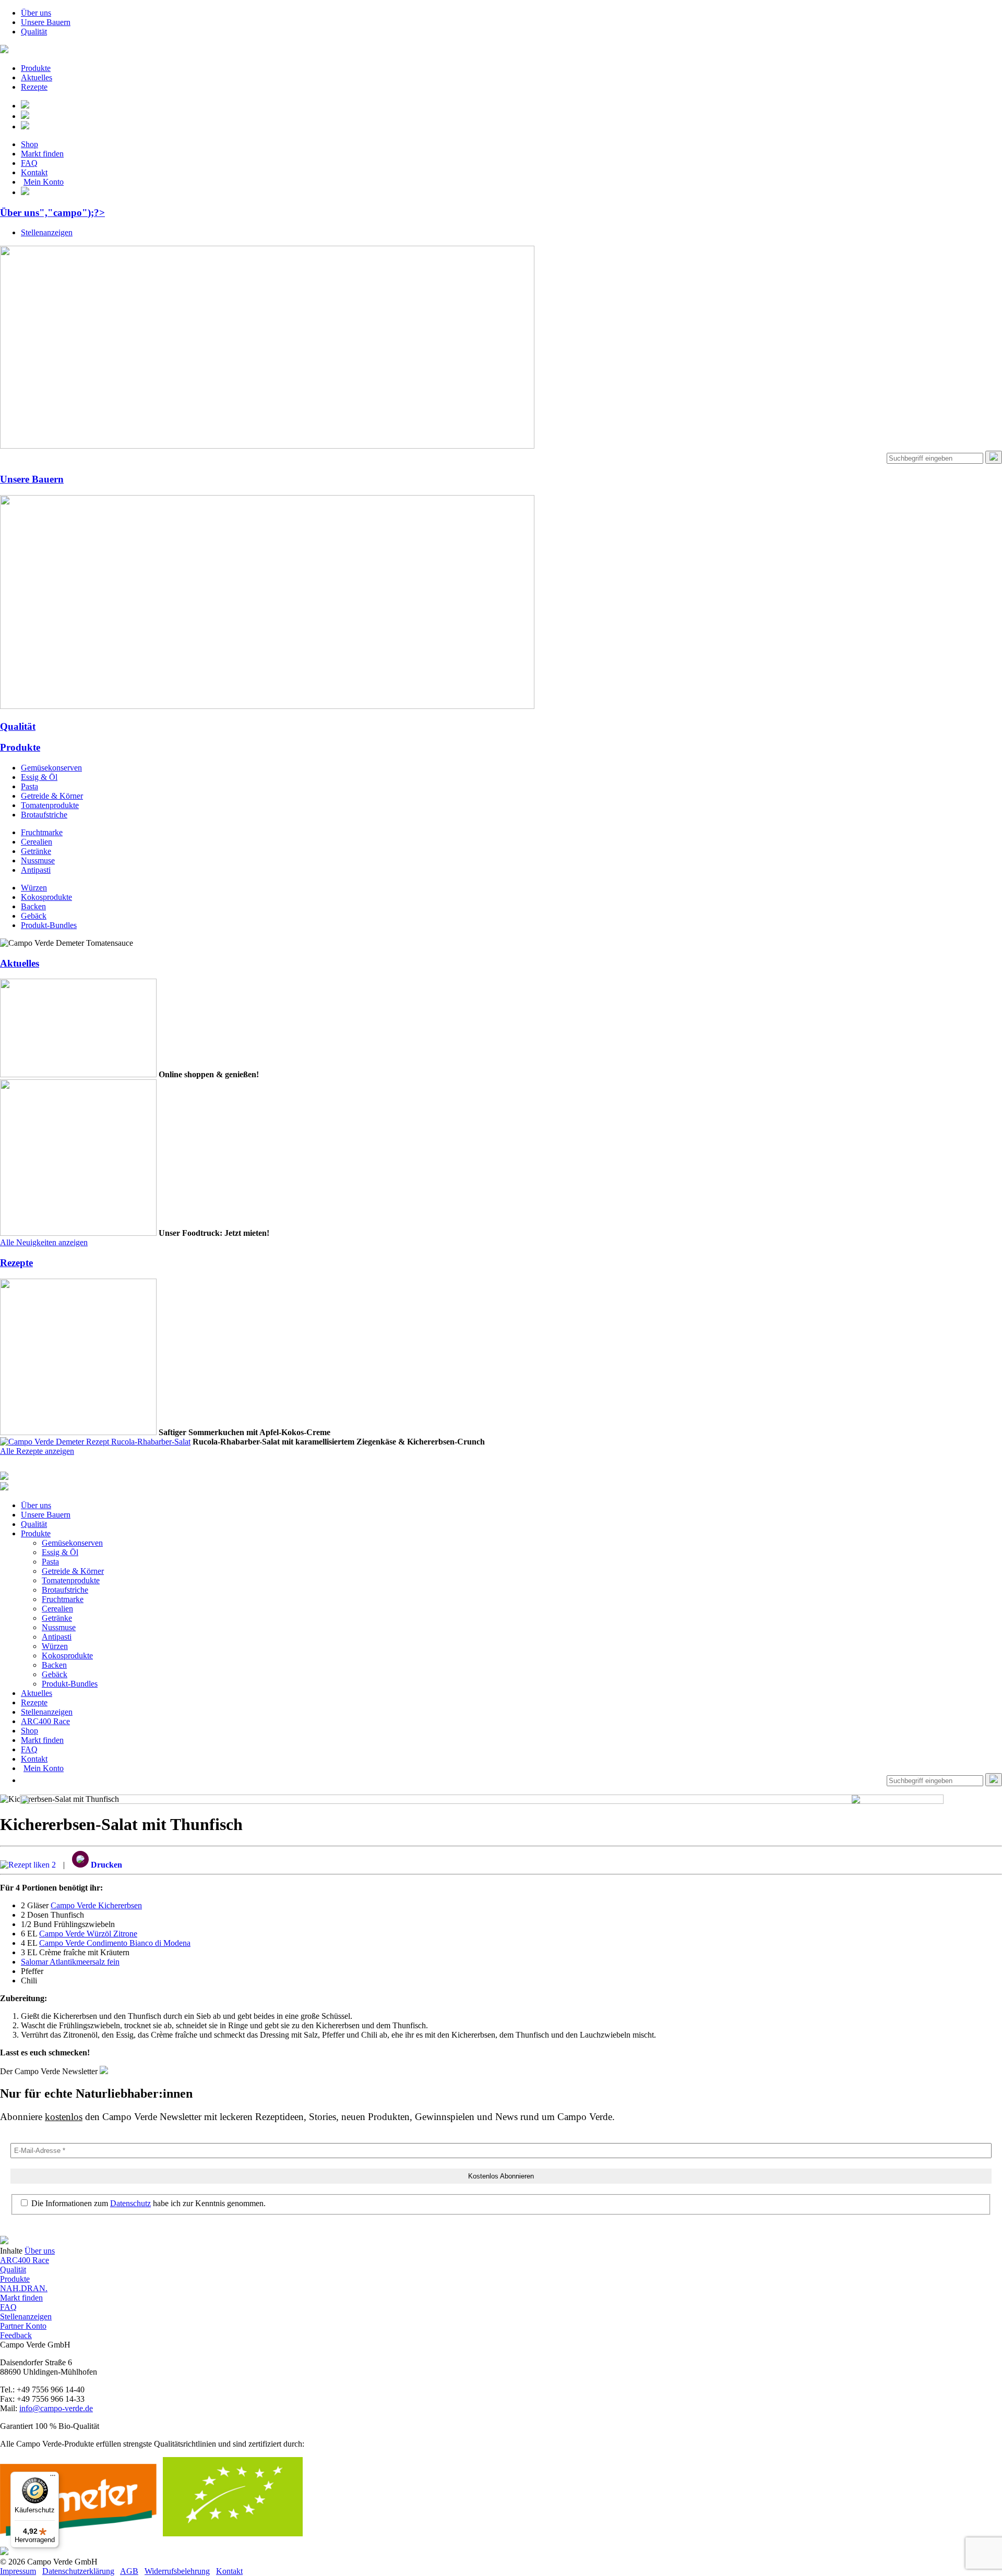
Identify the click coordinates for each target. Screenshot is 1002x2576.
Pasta (29, 786)
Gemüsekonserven (51, 768)
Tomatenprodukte (50, 805)
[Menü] (53, 2478)
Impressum (18, 2571)
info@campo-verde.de (56, 2408)
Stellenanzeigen (47, 232)
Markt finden (42, 154)
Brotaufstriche (44, 815)
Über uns (36, 13)
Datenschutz (130, 2203)
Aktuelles (37, 77)
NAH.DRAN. (24, 2288)
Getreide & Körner (52, 796)
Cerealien (37, 842)
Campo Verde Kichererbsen (96, 1905)
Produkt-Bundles (49, 925)
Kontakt (34, 172)
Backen (33, 906)
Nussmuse (38, 860)
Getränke (36, 851)
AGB (129, 2571)
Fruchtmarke (42, 832)
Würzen (34, 888)
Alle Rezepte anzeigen (37, 1451)
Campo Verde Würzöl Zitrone (88, 1934)
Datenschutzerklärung (78, 2571)
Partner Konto (23, 2326)
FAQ (29, 163)
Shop (29, 144)
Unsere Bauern (46, 22)
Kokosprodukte (46, 897)
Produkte (36, 68)
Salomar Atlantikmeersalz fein (70, 1962)
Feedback (16, 2335)
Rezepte (34, 87)
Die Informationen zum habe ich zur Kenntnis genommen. (147, 2203)
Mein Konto (44, 182)
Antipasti (36, 870)
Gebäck (34, 916)
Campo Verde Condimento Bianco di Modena (115, 1943)
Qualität (34, 32)
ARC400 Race (45, 1721)
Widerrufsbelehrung (177, 2571)
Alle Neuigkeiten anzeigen (44, 1242)
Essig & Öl (39, 777)
